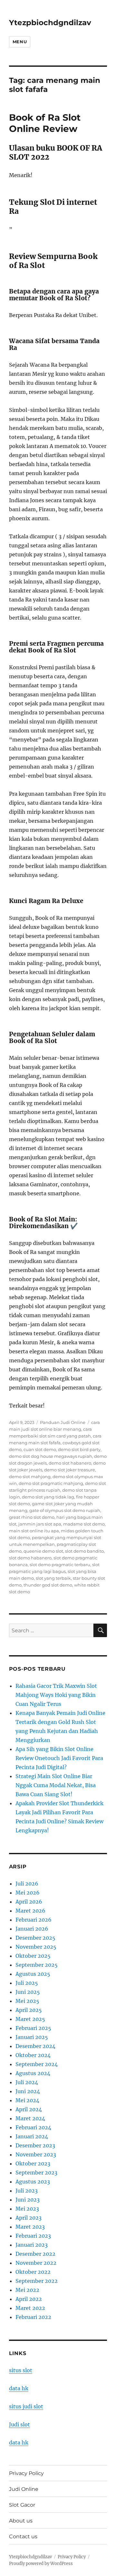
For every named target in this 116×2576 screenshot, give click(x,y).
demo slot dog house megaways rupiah (51, 1456)
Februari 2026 (34, 1920)
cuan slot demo (40, 1449)
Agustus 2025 (33, 1974)
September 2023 (36, 2173)
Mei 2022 (27, 2290)
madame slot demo (84, 1524)
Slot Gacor (22, 2505)
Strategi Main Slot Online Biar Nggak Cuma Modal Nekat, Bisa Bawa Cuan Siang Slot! (56, 1785)
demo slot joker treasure (70, 1470)
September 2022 (37, 2281)
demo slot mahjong (30, 1477)
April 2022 (29, 2299)
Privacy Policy (26, 2473)
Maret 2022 (30, 2308)
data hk (19, 2388)
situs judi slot (26, 2406)
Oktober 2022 (33, 2272)
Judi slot (19, 2424)
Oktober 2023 (33, 2163)
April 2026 (29, 1902)
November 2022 (36, 2263)
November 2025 (36, 1947)
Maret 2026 (30, 1911)
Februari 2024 (33, 2127)
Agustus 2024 (33, 2073)
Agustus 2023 (33, 2182)
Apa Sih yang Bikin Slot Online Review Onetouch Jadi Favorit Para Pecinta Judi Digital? (59, 1758)
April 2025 (29, 2010)
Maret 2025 (30, 2019)
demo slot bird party (79, 1449)
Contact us (23, 2536)
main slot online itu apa (34, 1531)
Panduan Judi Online (63, 1422)
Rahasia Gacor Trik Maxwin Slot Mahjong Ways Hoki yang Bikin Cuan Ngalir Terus (56, 1695)
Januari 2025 (32, 2037)
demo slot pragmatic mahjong (51, 1483)
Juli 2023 (27, 2191)
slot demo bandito (84, 1551)
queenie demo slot (43, 1551)
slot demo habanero (30, 1558)
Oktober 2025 (33, 1956)
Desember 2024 (35, 2046)
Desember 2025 (35, 1938)
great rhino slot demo (32, 1517)
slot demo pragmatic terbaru (60, 1565)
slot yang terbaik (53, 1578)
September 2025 (37, 1965)
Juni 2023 (28, 2200)
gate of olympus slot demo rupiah (65, 1510)
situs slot (21, 2370)
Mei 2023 (27, 2209)
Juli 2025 (27, 1983)
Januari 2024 (32, 2136)
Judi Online (24, 2489)
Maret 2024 (30, 2118)
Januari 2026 (32, 1929)
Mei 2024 (27, 2100)
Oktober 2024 (33, 2055)
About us (21, 2521)
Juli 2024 (27, 2082)
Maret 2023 (30, 2227)
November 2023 (36, 2154)
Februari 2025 (33, 2028)
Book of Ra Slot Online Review (45, 123)
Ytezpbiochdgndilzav (50, 23)
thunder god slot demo (48, 1585)
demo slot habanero (70, 1463)
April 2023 (29, 2218)
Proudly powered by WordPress (41, 2564)
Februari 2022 (33, 2317)
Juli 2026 (27, 1884)
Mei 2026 (28, 1893)
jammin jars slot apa (40, 1524)
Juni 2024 (28, 2091)
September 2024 (37, 2064)
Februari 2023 (33, 2236)
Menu (20, 42)
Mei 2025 (27, 2001)
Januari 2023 (32, 2245)
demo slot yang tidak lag (48, 1497)
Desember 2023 (35, 2145)
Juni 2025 (28, 1992)
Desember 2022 (35, 2254)
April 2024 (29, 2109)
